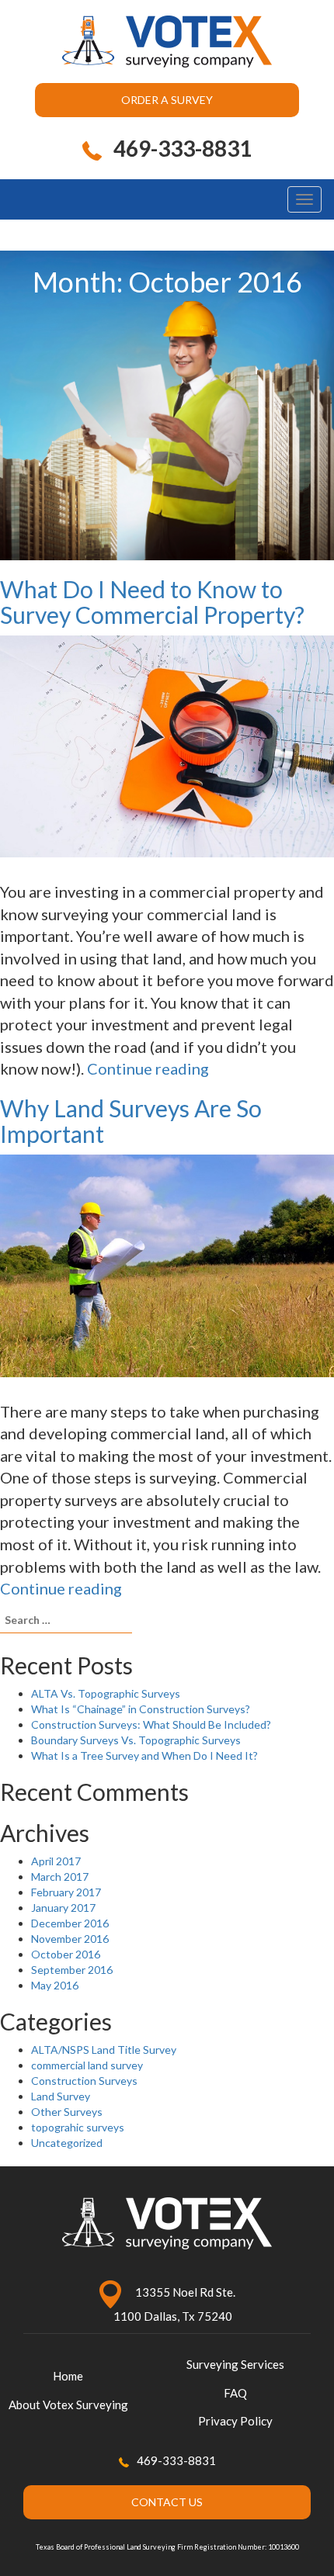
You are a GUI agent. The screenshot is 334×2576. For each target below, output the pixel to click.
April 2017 (56, 1861)
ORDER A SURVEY (167, 100)
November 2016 (70, 1939)
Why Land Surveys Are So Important (131, 1121)
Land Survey (61, 2096)
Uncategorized (67, 2143)
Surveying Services (235, 2364)
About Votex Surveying (68, 2405)
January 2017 (63, 1908)
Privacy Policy (235, 2421)
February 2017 (66, 1892)
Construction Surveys (84, 2081)
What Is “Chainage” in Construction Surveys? (141, 1709)
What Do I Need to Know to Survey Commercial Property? (152, 602)
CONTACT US (167, 2502)
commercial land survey (87, 2065)
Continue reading (148, 1068)
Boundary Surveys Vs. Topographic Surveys (136, 1740)
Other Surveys (67, 2112)
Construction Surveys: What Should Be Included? (151, 1724)
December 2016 (70, 1923)
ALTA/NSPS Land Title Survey (104, 2050)
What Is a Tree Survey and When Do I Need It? (144, 1755)
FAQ (235, 2393)
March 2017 (60, 1877)
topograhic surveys (78, 2127)
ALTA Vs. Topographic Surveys (106, 1693)
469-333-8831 (176, 2460)
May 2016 (55, 1985)
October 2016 (66, 1954)
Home (68, 2376)
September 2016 (72, 1970)
